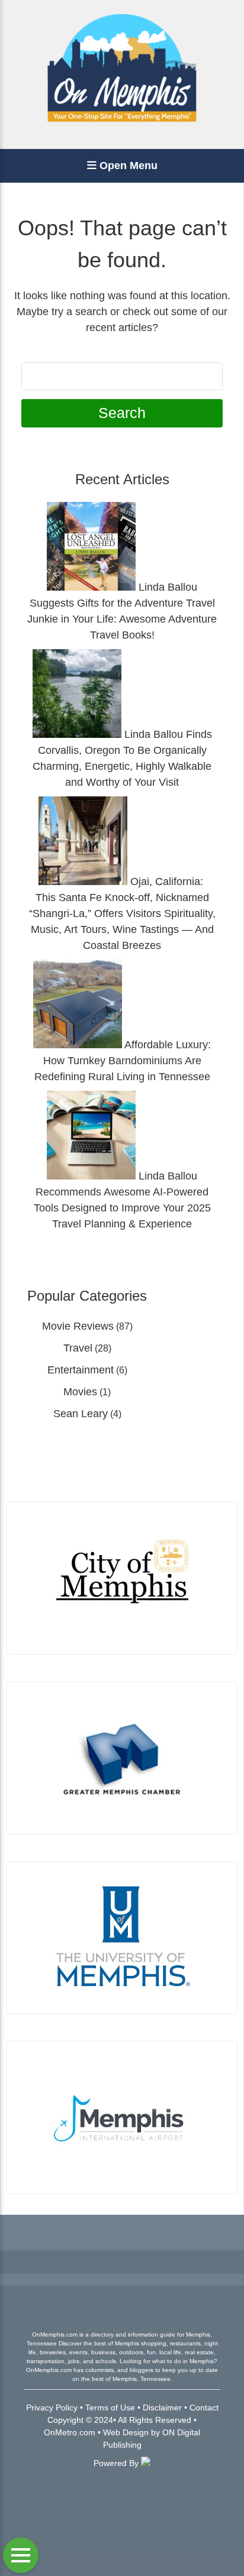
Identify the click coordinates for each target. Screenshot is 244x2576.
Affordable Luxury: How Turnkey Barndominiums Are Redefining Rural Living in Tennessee (123, 1061)
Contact (204, 2407)
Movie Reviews (78, 1326)
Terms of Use (110, 2407)
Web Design (126, 2432)
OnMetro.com (70, 2432)
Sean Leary (81, 1414)
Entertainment (81, 1370)
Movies (80, 1392)
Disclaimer (162, 2407)
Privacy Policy (52, 2407)
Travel (78, 1348)
